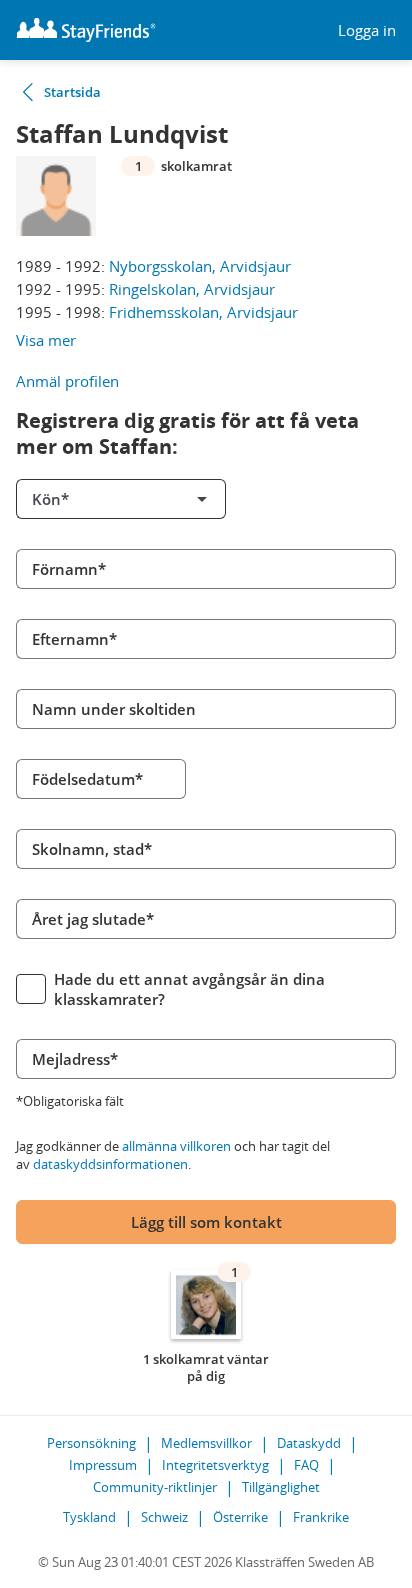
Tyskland (89, 1517)
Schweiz (164, 1517)
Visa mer (46, 340)
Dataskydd (309, 1443)
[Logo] (86, 30)
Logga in (367, 30)
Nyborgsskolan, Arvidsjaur (200, 266)
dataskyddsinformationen (110, 1164)
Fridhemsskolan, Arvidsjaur (203, 312)
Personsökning (91, 1443)
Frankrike (321, 1517)
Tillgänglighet (281, 1487)
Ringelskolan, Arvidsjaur (192, 289)
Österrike (240, 1517)
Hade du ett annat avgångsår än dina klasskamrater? (189, 989)
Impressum (103, 1465)
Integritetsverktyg (215, 1465)
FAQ (306, 1465)
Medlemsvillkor (206, 1443)
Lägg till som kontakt (206, 1222)
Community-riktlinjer (155, 1487)
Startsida (72, 92)
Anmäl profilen (67, 381)
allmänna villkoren (176, 1146)
